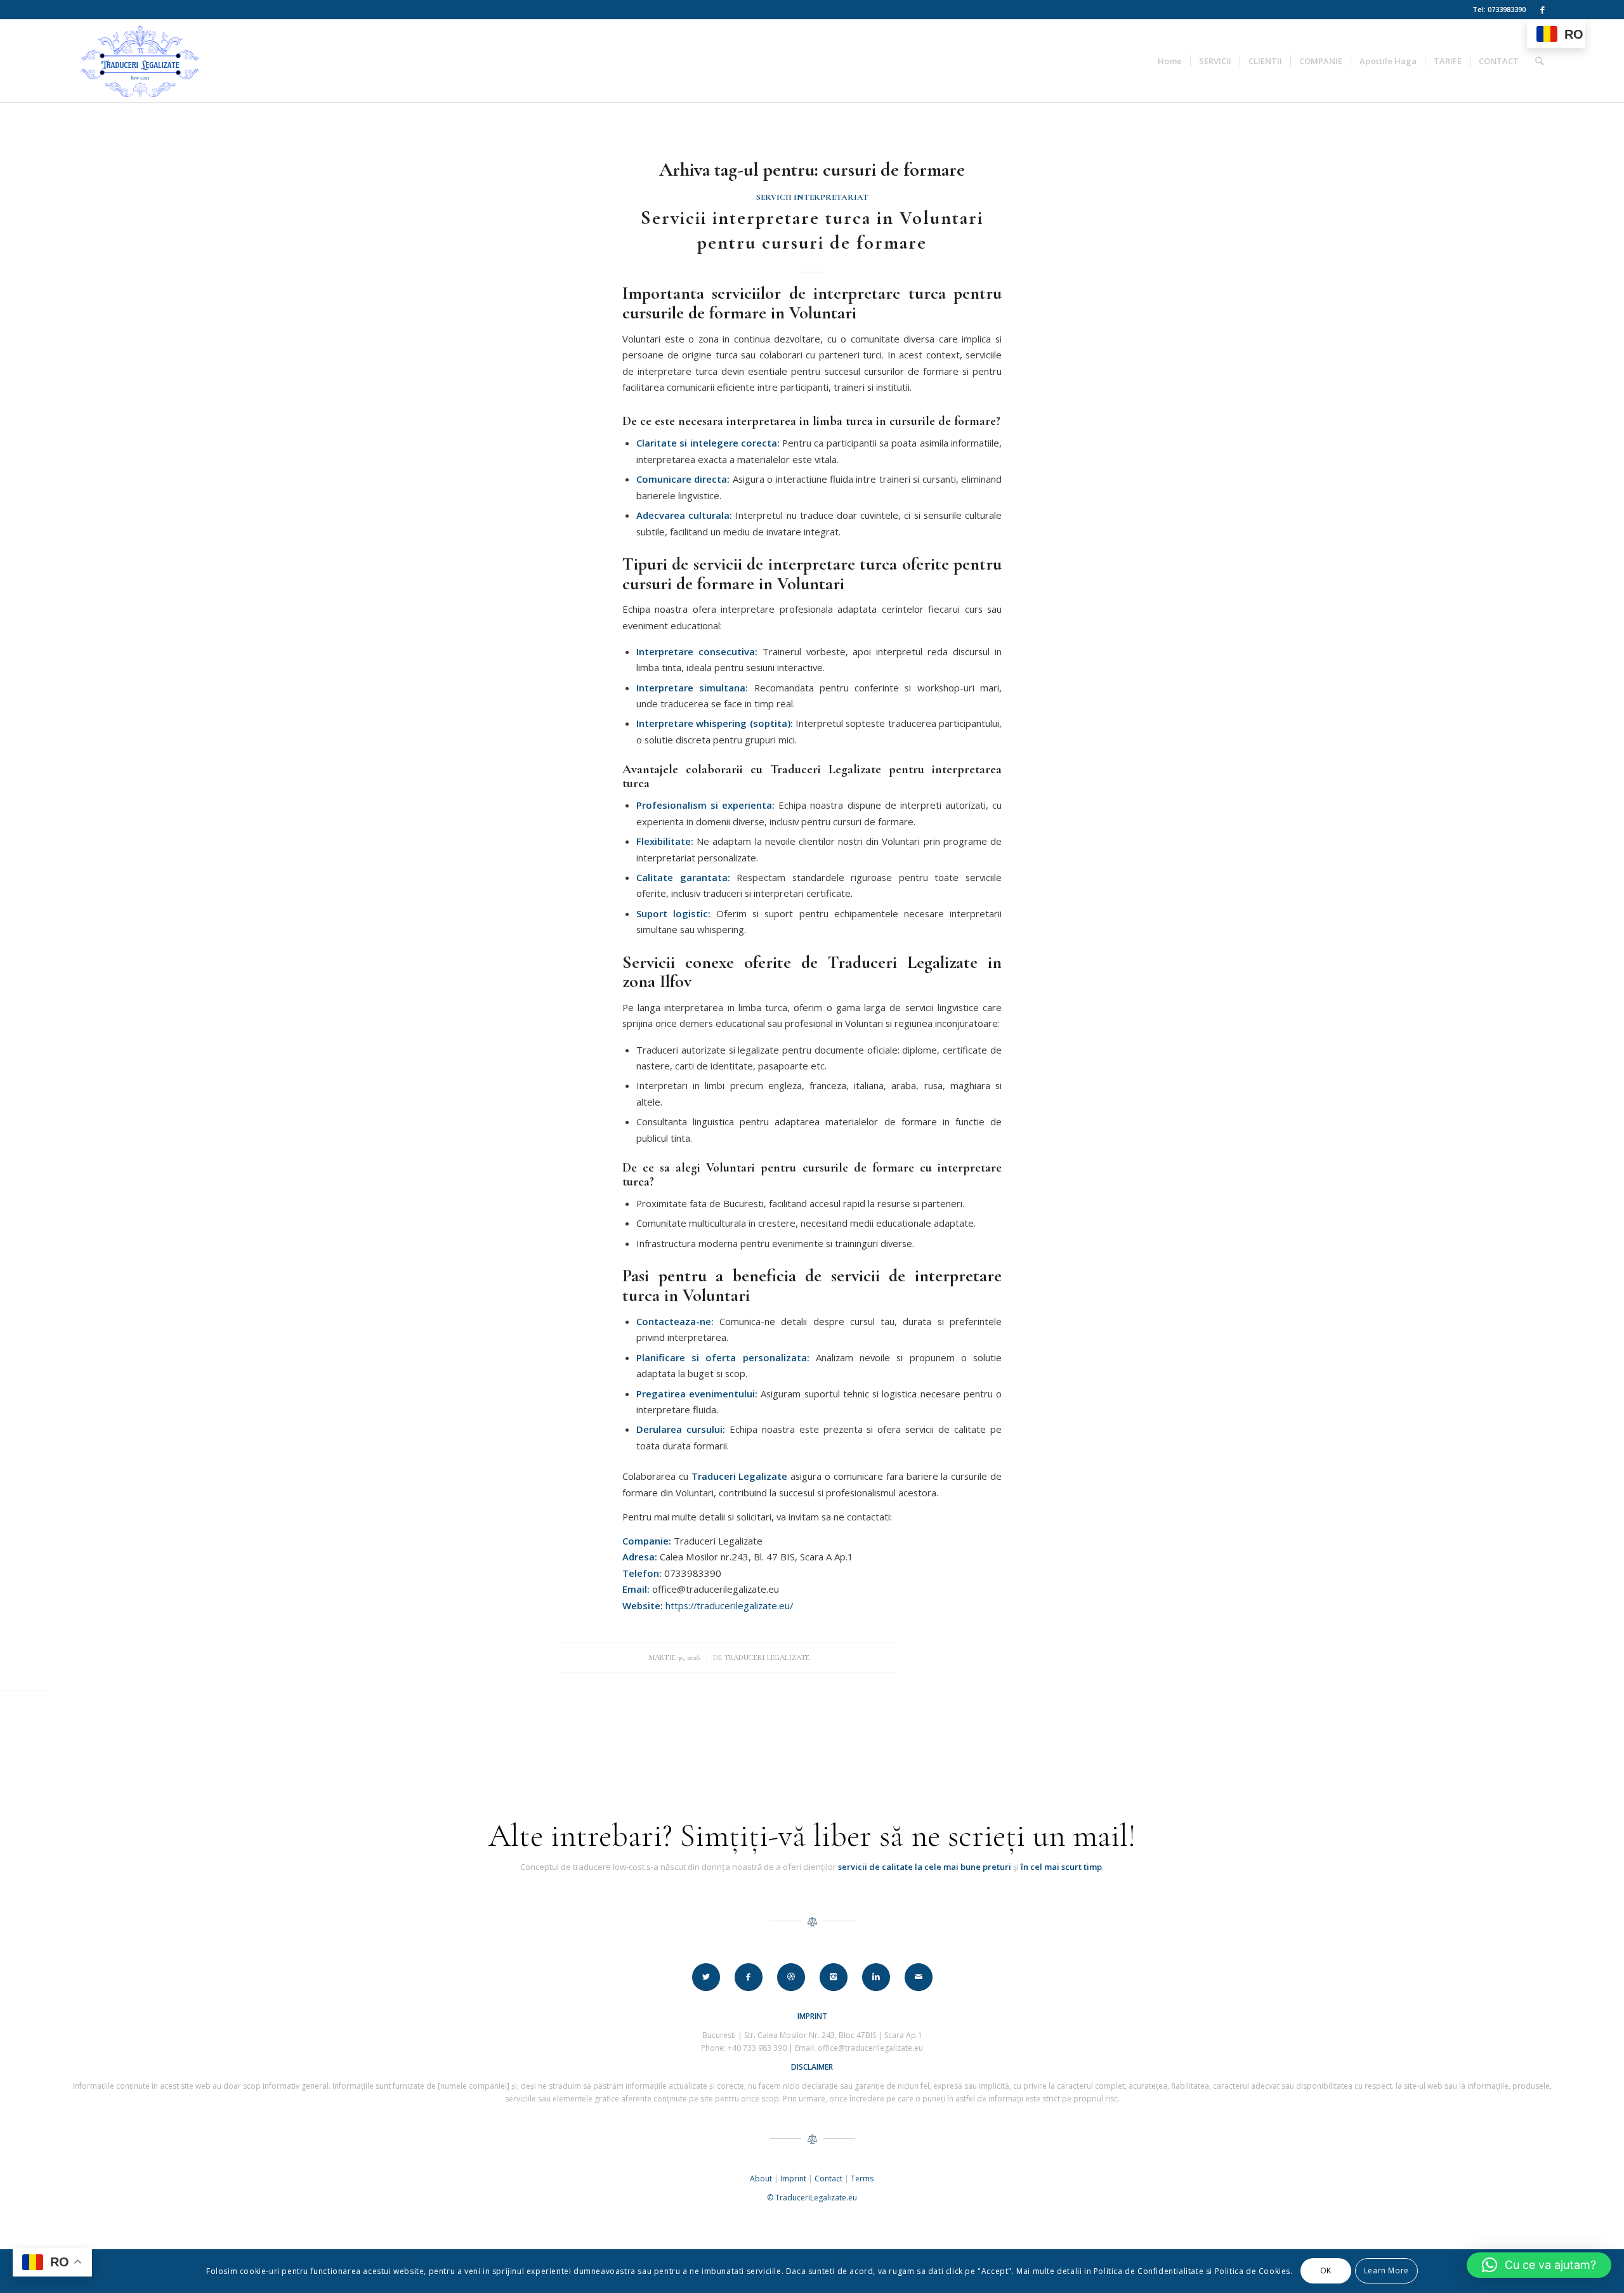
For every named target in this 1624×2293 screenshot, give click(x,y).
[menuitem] (1170, 61)
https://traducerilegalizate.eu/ (729, 1605)
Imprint (793, 2179)
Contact (828, 2179)
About (761, 2179)
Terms (862, 2179)
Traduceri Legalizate (767, 1657)
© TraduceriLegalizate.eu (812, 2198)
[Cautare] (1539, 61)
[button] (1539, 2265)
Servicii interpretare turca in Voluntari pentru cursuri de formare (812, 230)
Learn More (1386, 2271)
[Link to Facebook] (1542, 10)
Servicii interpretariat (812, 197)
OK (1326, 2271)
